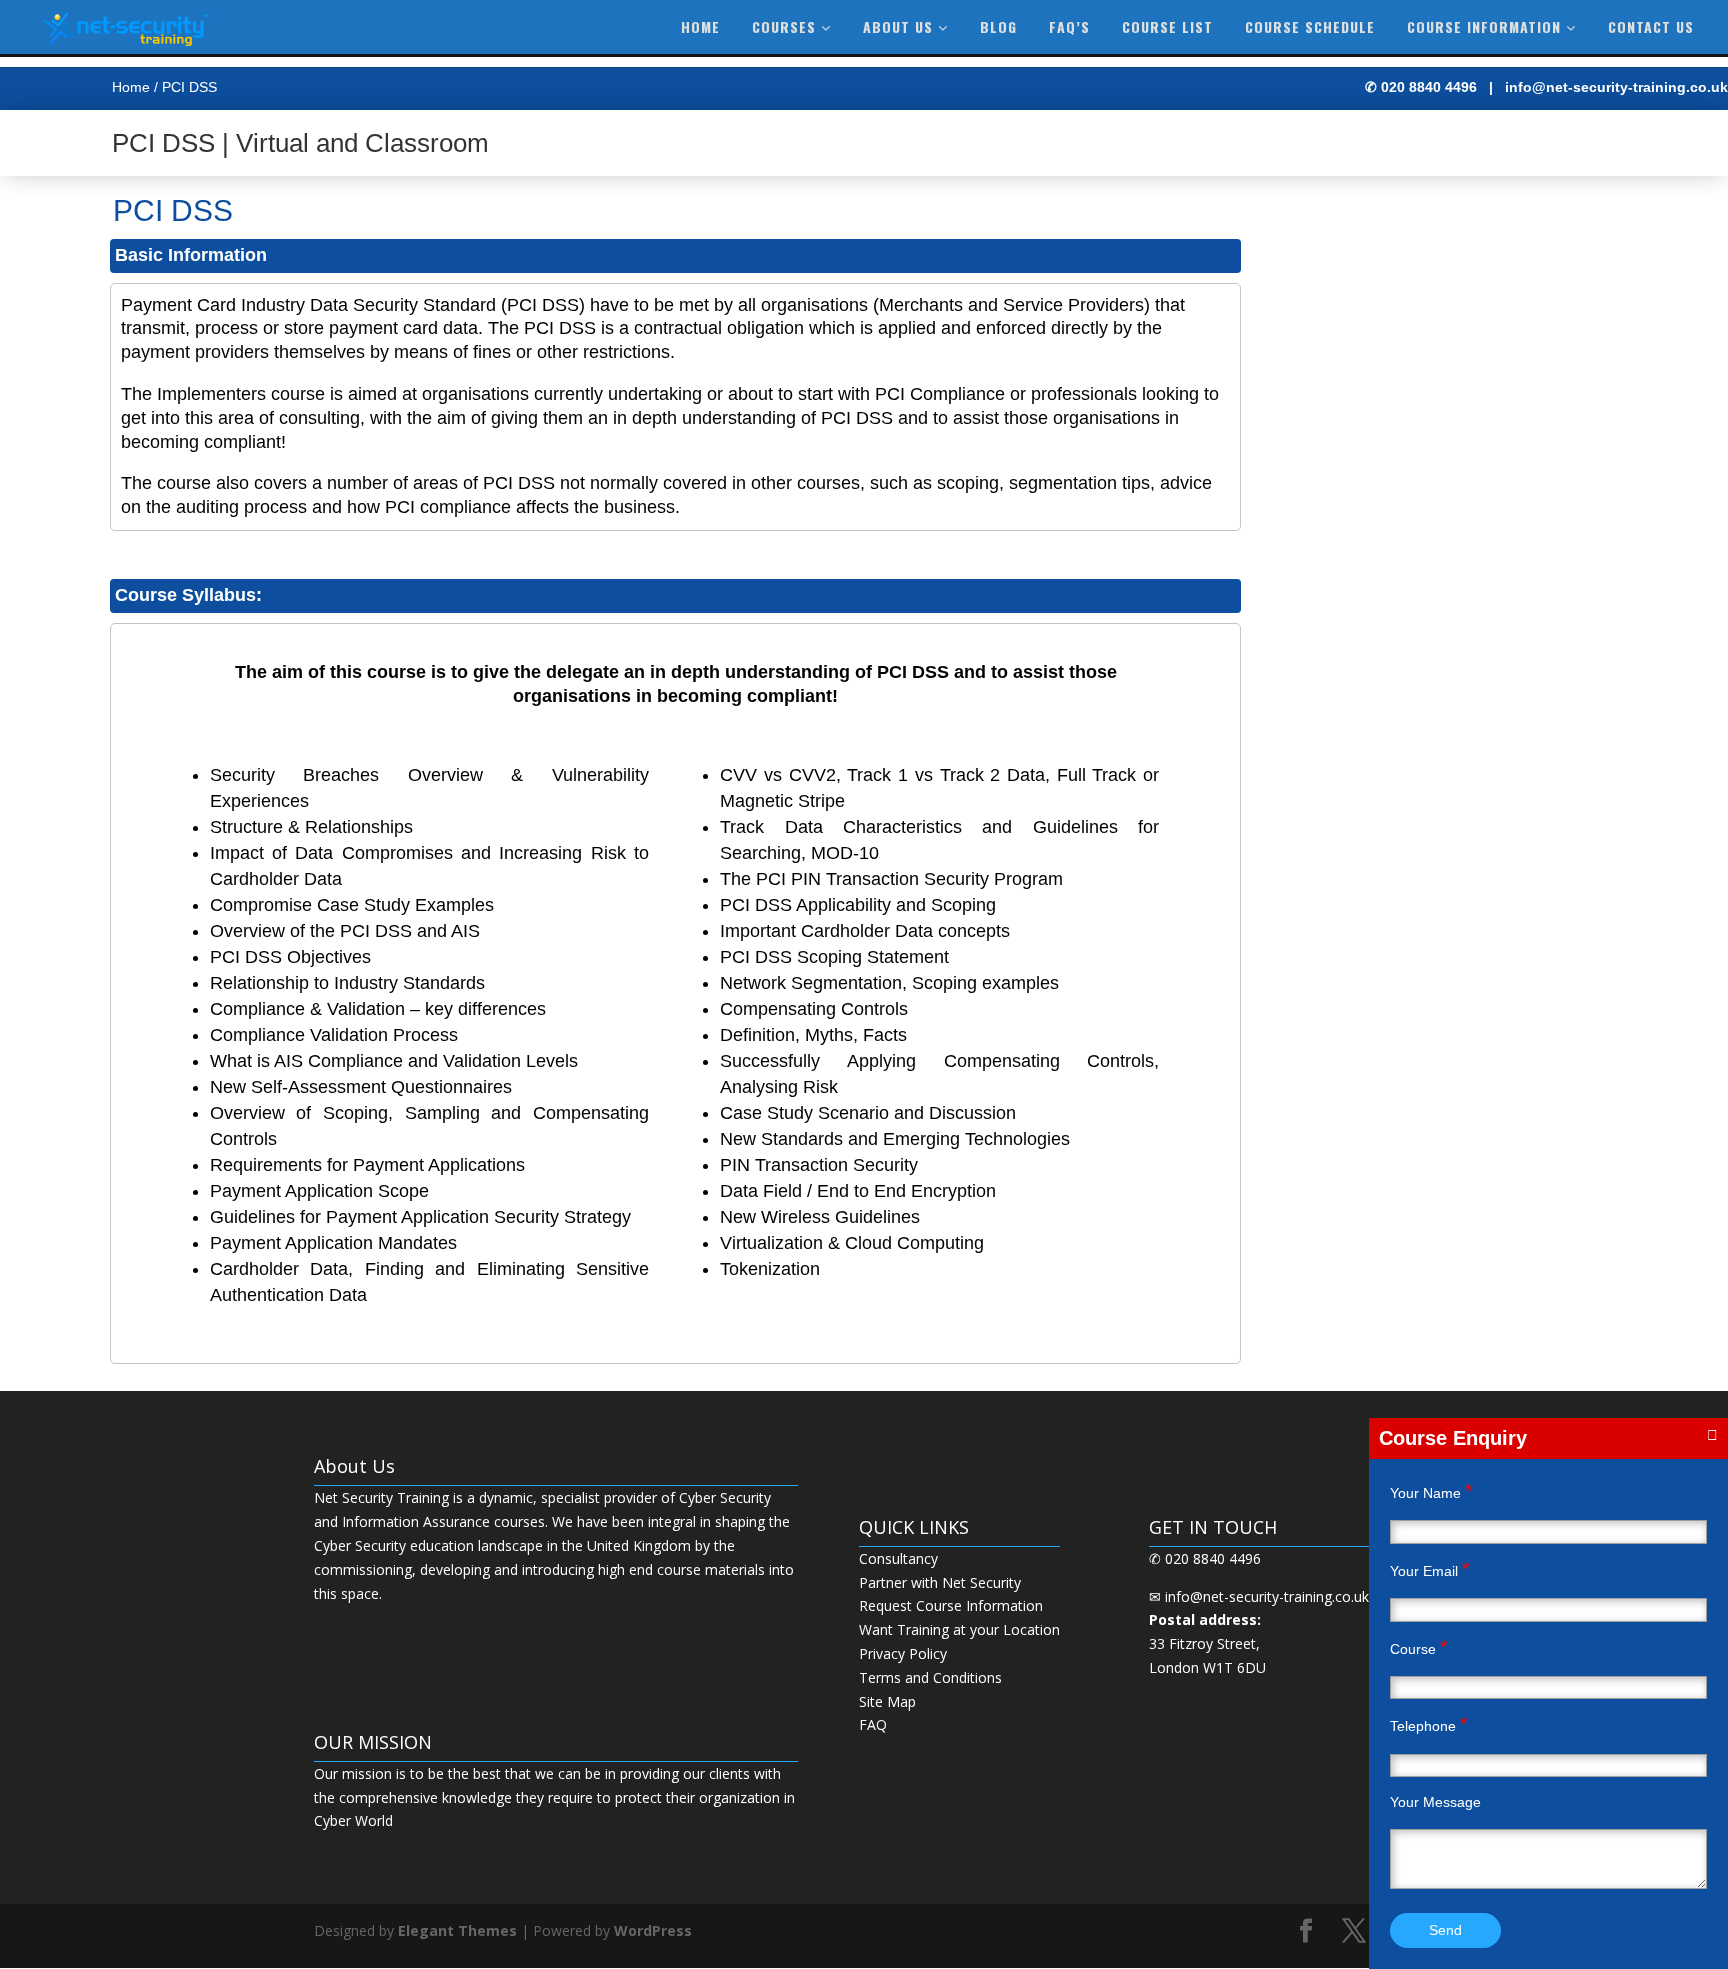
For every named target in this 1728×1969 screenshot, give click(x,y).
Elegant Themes (457, 1930)
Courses (786, 26)
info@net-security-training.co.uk (1616, 87)
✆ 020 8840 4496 (1421, 87)
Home (700, 26)
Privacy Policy (903, 1653)
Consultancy (898, 1558)
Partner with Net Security (940, 1582)
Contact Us (1651, 26)
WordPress (653, 1930)
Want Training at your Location (959, 1629)
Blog (998, 26)
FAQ (873, 1724)
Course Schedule (1310, 26)
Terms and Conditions (930, 1677)
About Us (900, 26)
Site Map (887, 1701)
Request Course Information (951, 1605)
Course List (1167, 26)
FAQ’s (1069, 26)
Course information (1486, 26)
